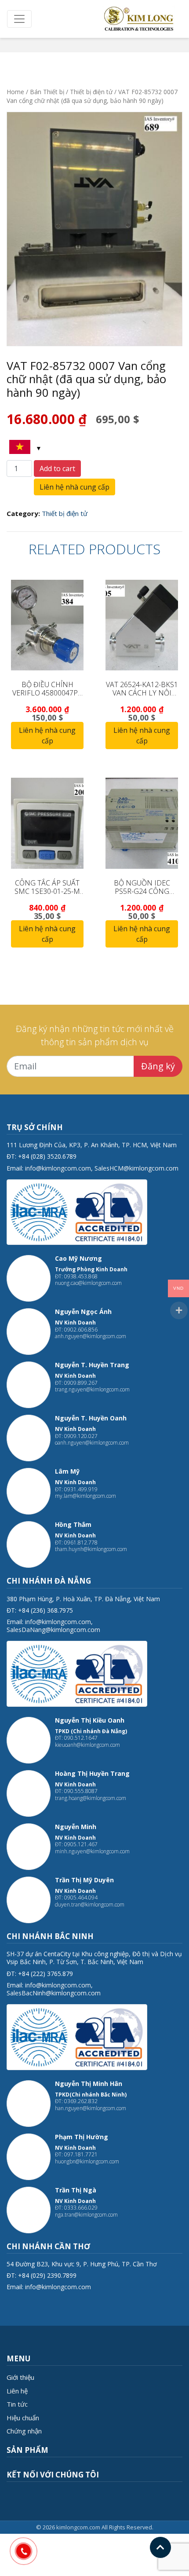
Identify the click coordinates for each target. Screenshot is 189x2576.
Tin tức (17, 2404)
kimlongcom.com (78, 2527)
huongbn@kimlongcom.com (87, 2161)
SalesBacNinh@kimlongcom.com (54, 1993)
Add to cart (57, 468)
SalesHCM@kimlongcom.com (136, 1168)
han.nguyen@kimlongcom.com (91, 2108)
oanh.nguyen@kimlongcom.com (92, 1443)
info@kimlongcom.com (58, 1168)
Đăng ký (158, 1066)
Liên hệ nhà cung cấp (75, 487)
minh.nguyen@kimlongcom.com (92, 1851)
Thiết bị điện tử (91, 92)
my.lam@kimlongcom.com (85, 1496)
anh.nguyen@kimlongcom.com (91, 1336)
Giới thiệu (20, 2377)
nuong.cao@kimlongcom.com (88, 1283)
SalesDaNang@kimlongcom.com (53, 1630)
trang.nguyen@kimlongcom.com (92, 1389)
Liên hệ (17, 2391)
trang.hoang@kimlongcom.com (91, 1798)
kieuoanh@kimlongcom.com (87, 1745)
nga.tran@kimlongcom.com (86, 2215)
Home (15, 92)
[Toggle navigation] (19, 19)
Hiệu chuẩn (23, 2418)
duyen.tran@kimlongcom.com (90, 1905)
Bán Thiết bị (47, 92)
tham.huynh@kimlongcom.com (91, 1549)
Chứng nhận (24, 2431)
